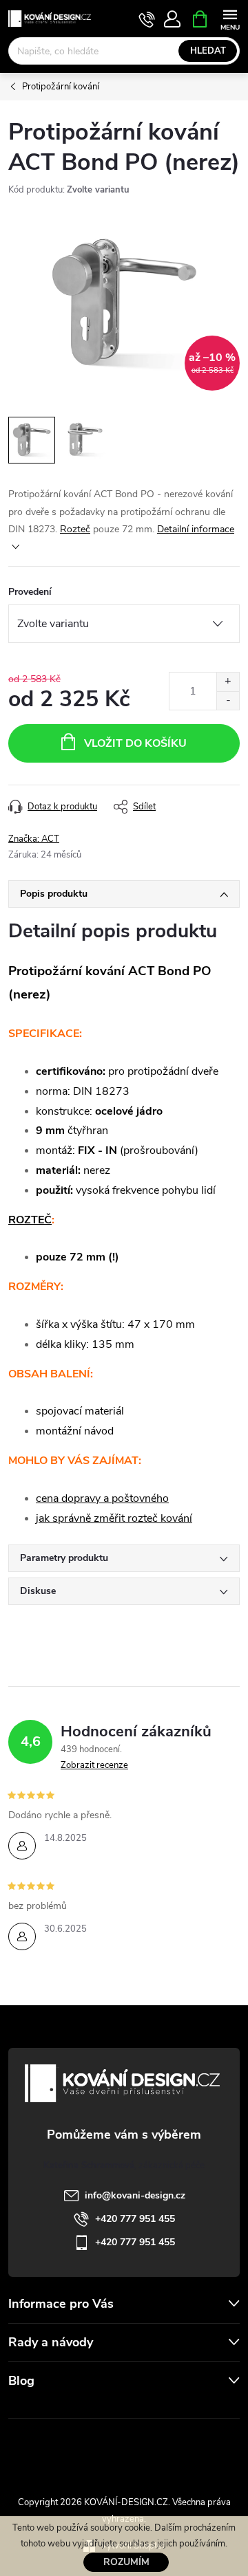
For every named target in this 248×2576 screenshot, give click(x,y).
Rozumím (126, 2562)
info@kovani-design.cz (135, 2195)
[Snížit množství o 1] (228, 700)
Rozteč (75, 529)
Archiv (24, 2409)
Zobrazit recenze (94, 1765)
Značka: (34, 839)
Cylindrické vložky (163, 2449)
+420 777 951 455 (135, 2219)
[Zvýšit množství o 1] (228, 682)
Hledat (208, 51)
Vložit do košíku (135, 743)
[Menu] (230, 18)
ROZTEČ (30, 1220)
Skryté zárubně (79, 2449)
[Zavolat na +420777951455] (147, 19)
